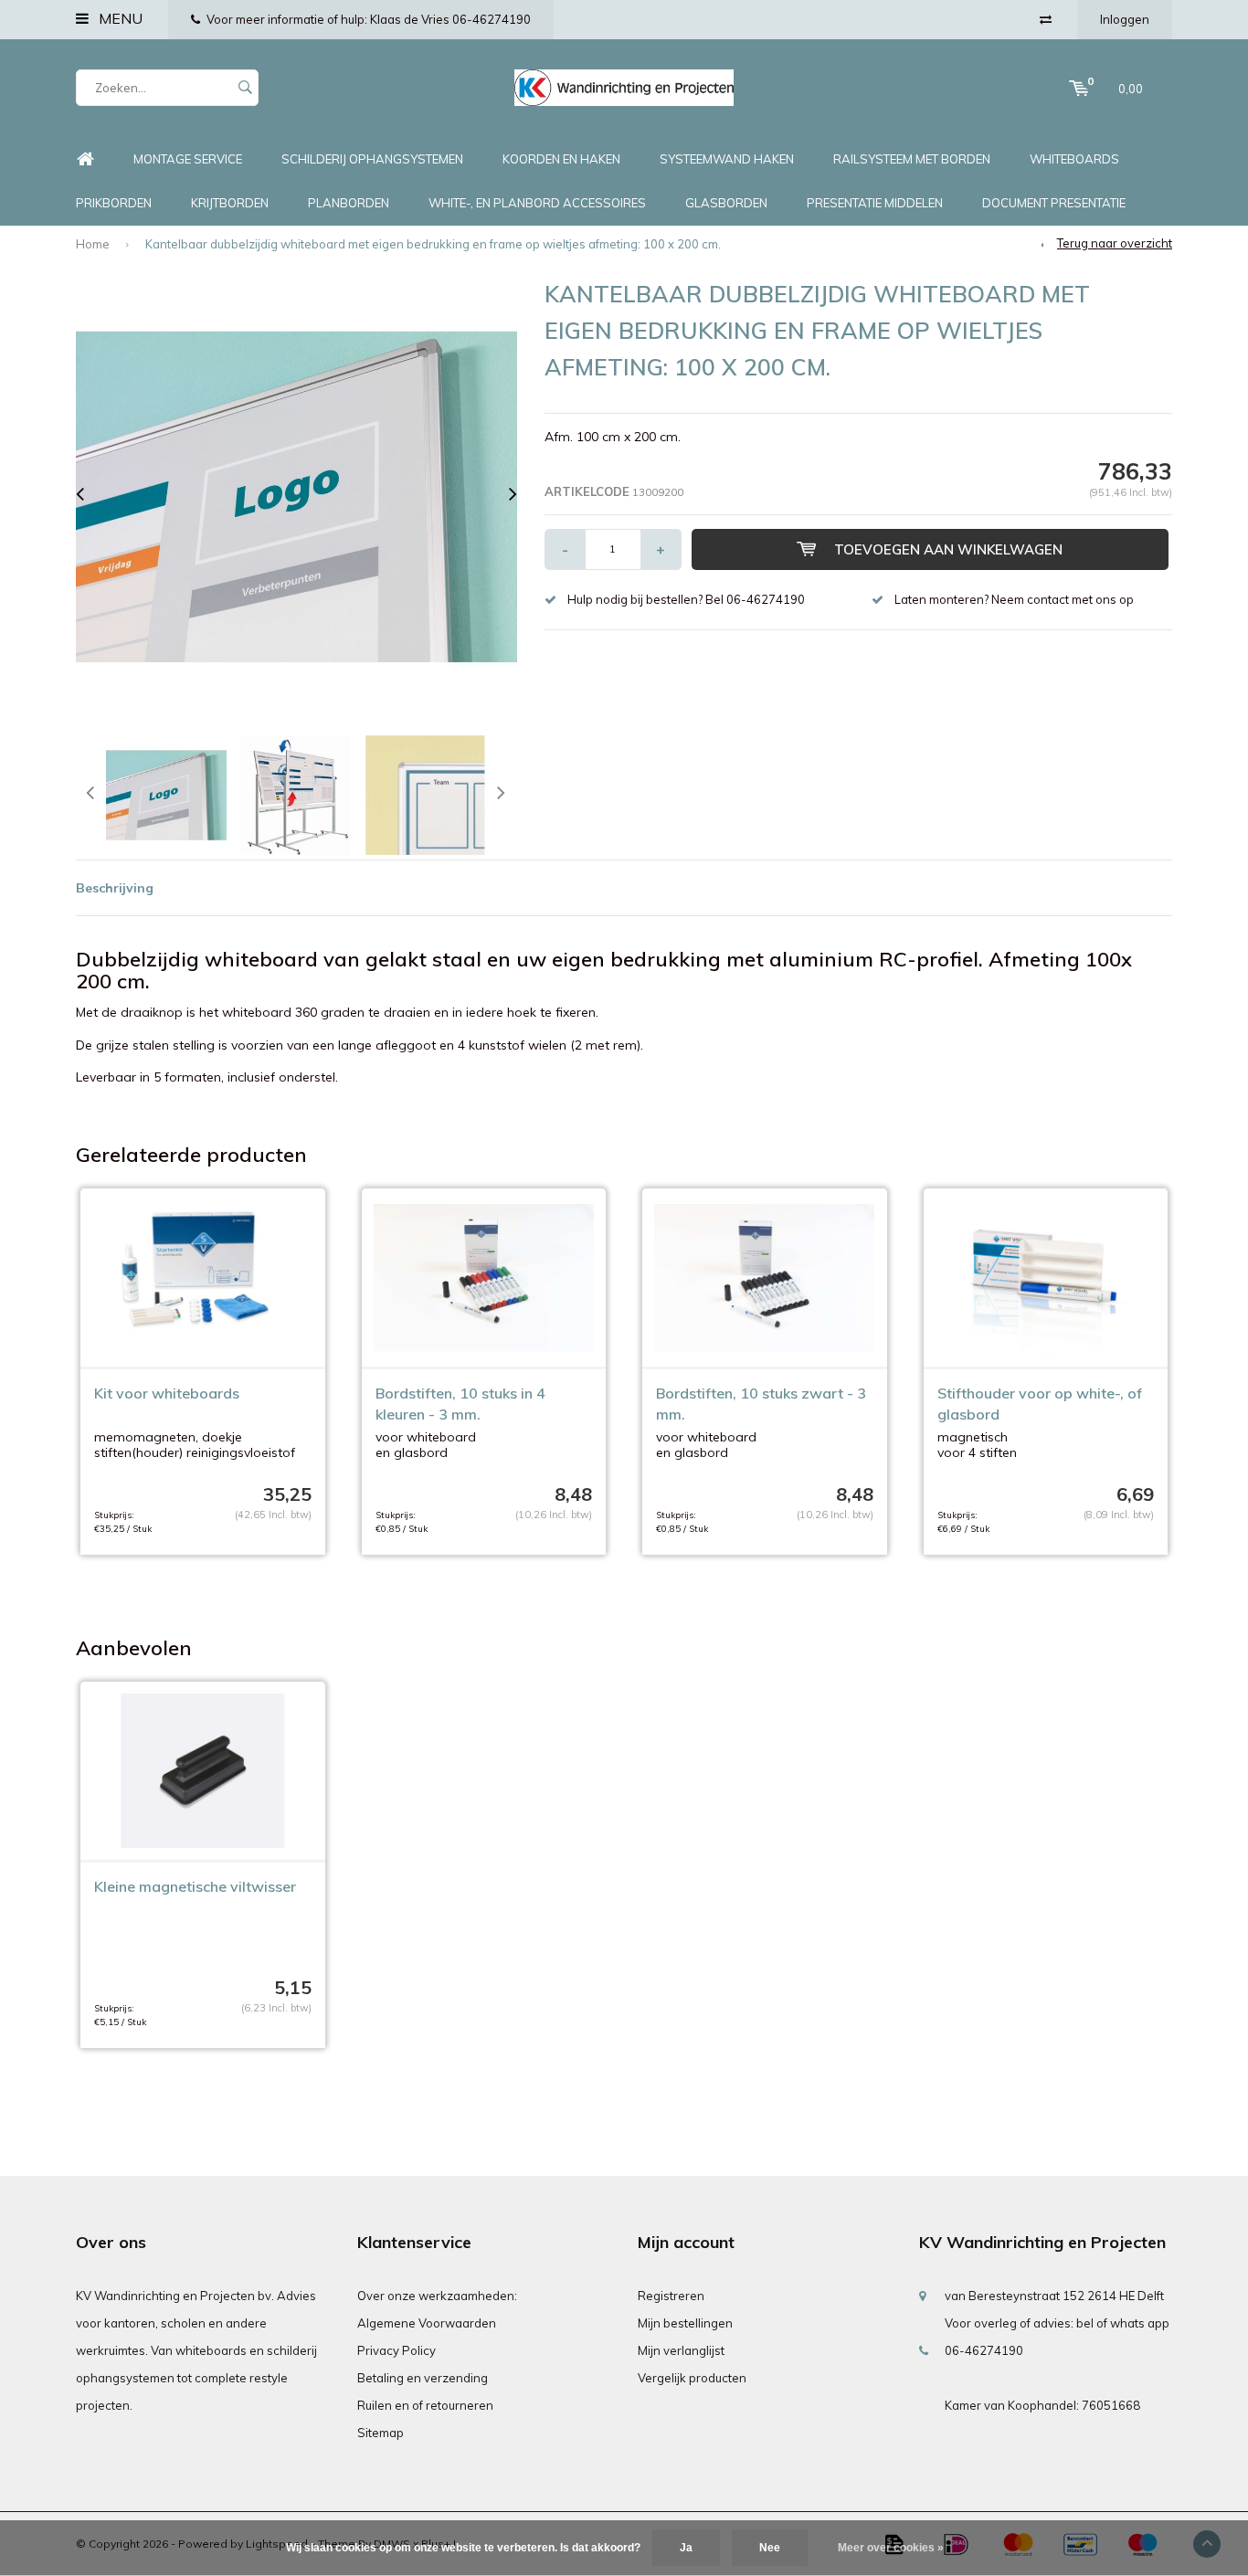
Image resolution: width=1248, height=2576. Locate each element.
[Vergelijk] (1046, 19)
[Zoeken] (245, 88)
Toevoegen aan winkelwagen (948, 549)
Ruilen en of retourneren (425, 2405)
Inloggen (1125, 19)
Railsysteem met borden (912, 159)
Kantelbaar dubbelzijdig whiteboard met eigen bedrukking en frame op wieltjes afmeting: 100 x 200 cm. (433, 244)
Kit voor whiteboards (167, 1393)
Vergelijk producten (692, 2378)
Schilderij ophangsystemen (372, 159)
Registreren (671, 2296)
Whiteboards (1074, 159)
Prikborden (114, 203)
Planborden (349, 203)
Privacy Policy (397, 2350)
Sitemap (381, 2433)
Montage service (188, 159)
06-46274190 (984, 2350)
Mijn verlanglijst (681, 2350)
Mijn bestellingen (685, 2323)
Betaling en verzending (423, 2378)
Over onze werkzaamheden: (437, 2296)
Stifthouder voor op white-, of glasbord (1040, 1404)
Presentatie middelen (875, 203)
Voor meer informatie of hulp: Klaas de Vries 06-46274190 (369, 19)
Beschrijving (115, 888)
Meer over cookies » (891, 2548)
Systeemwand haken (727, 159)
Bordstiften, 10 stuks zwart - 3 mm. (761, 1404)
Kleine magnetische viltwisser (195, 1886)
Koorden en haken (561, 159)
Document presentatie (1054, 203)
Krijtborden (230, 203)
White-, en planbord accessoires (537, 203)
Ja (686, 2548)
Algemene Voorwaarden (427, 2323)
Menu (119, 18)
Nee (770, 2548)
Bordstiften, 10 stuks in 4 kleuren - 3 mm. (460, 1404)
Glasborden (726, 203)
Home (85, 159)
